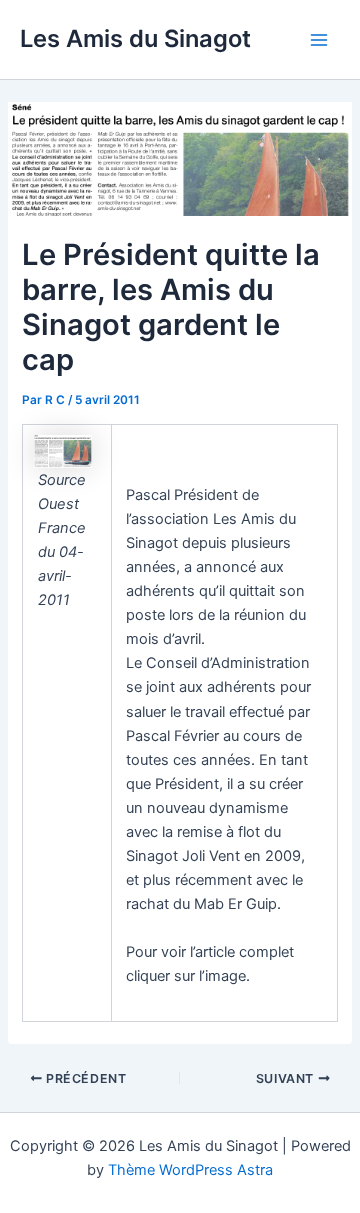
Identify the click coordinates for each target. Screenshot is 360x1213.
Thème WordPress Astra (190, 1170)
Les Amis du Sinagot (135, 38)
